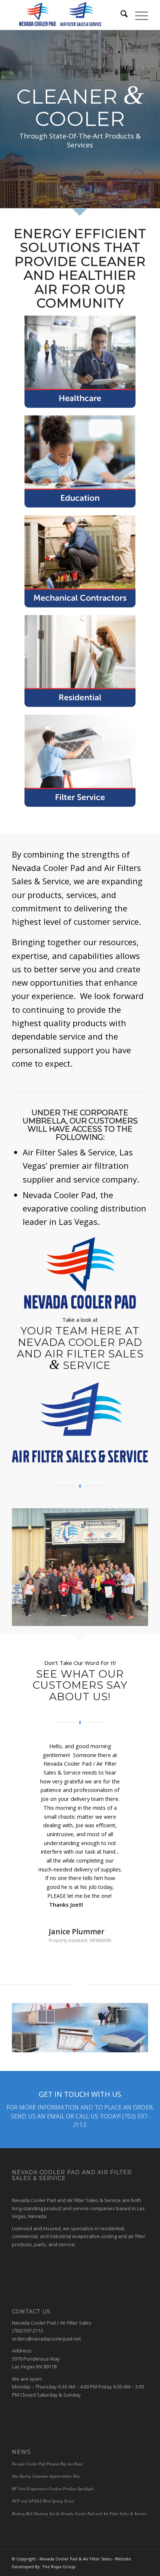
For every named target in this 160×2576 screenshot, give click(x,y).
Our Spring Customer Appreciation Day (46, 2423)
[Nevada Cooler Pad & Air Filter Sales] (66, 15)
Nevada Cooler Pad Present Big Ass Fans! (48, 2411)
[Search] (120, 15)
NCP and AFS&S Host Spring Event (43, 2448)
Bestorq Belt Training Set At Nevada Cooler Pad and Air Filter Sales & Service (79, 2461)
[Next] (131, 1753)
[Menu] (138, 15)
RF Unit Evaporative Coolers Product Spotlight (53, 2436)
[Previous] (29, 1753)
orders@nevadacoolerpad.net (46, 2286)
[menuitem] (120, 15)
